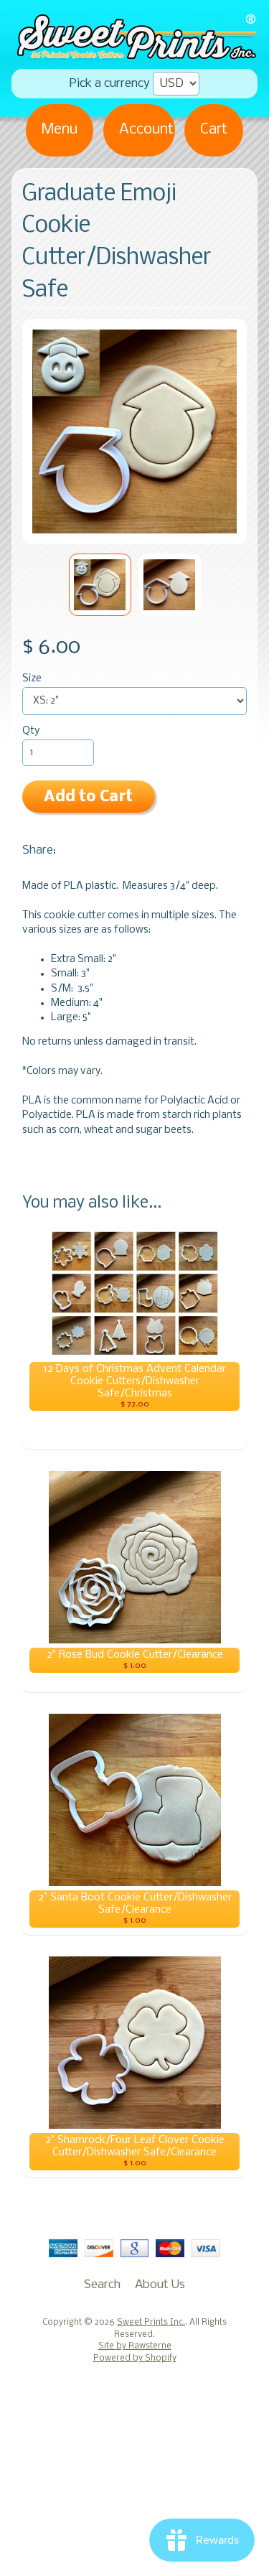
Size (32, 679)
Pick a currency (110, 84)
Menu (60, 130)
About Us (160, 2285)
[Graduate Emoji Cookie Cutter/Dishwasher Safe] (100, 585)
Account (146, 130)
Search (102, 2285)
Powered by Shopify (135, 2358)
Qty (31, 731)
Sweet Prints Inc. (151, 2323)
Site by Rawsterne (135, 2346)
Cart (214, 130)
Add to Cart (88, 797)
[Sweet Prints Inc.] (134, 54)
